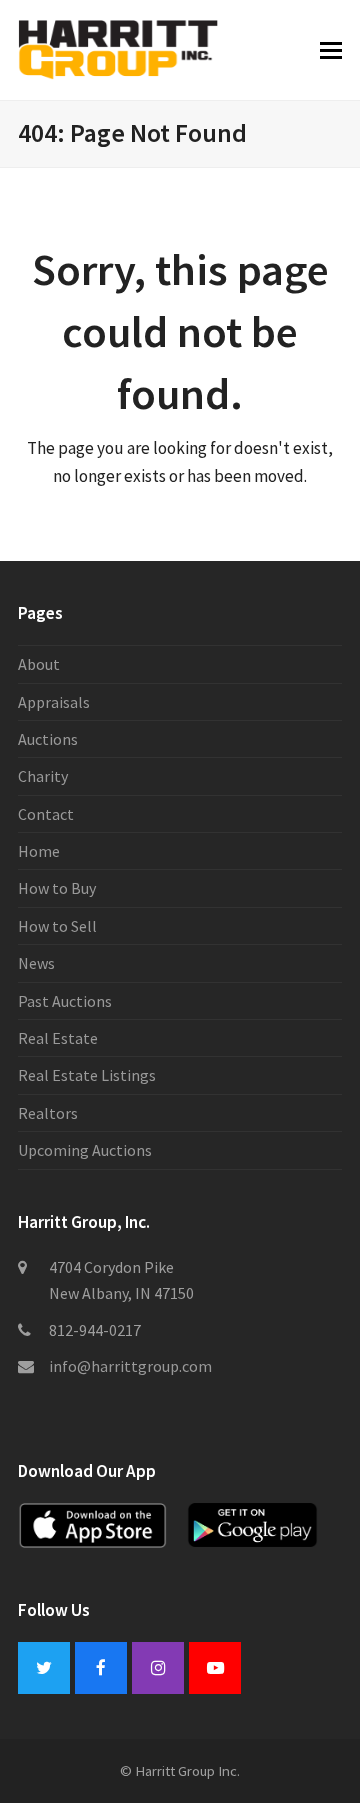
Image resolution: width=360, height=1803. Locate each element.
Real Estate (58, 1038)
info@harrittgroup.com (130, 1366)
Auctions (48, 739)
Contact (46, 814)
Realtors (48, 1113)
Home (39, 851)
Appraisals (54, 702)
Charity (43, 776)
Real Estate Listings (87, 1075)
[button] (331, 50)
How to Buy (57, 888)
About (39, 664)
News (36, 963)
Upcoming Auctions (85, 1150)
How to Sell (57, 926)
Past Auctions (65, 1001)
